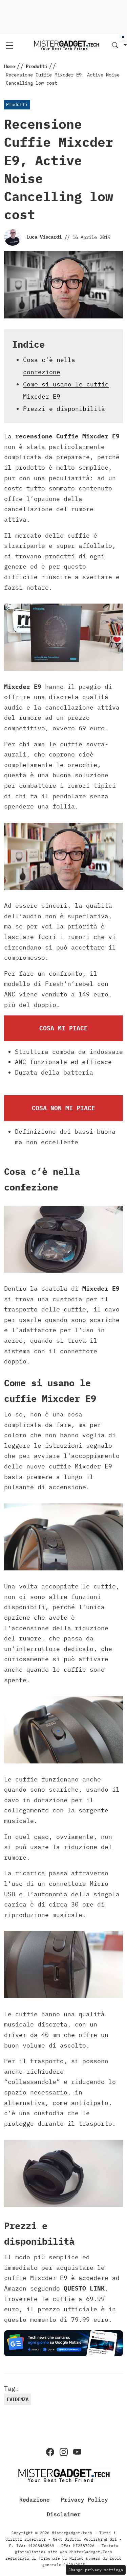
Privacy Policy (84, 2500)
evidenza (18, 2399)
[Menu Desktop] (9, 46)
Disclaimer (64, 2514)
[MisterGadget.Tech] (66, 45)
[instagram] (64, 2452)
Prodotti (17, 105)
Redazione (35, 2500)
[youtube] (77, 2452)
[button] (120, 46)
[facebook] (50, 2452)
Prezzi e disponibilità (64, 409)
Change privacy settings (96, 2570)
